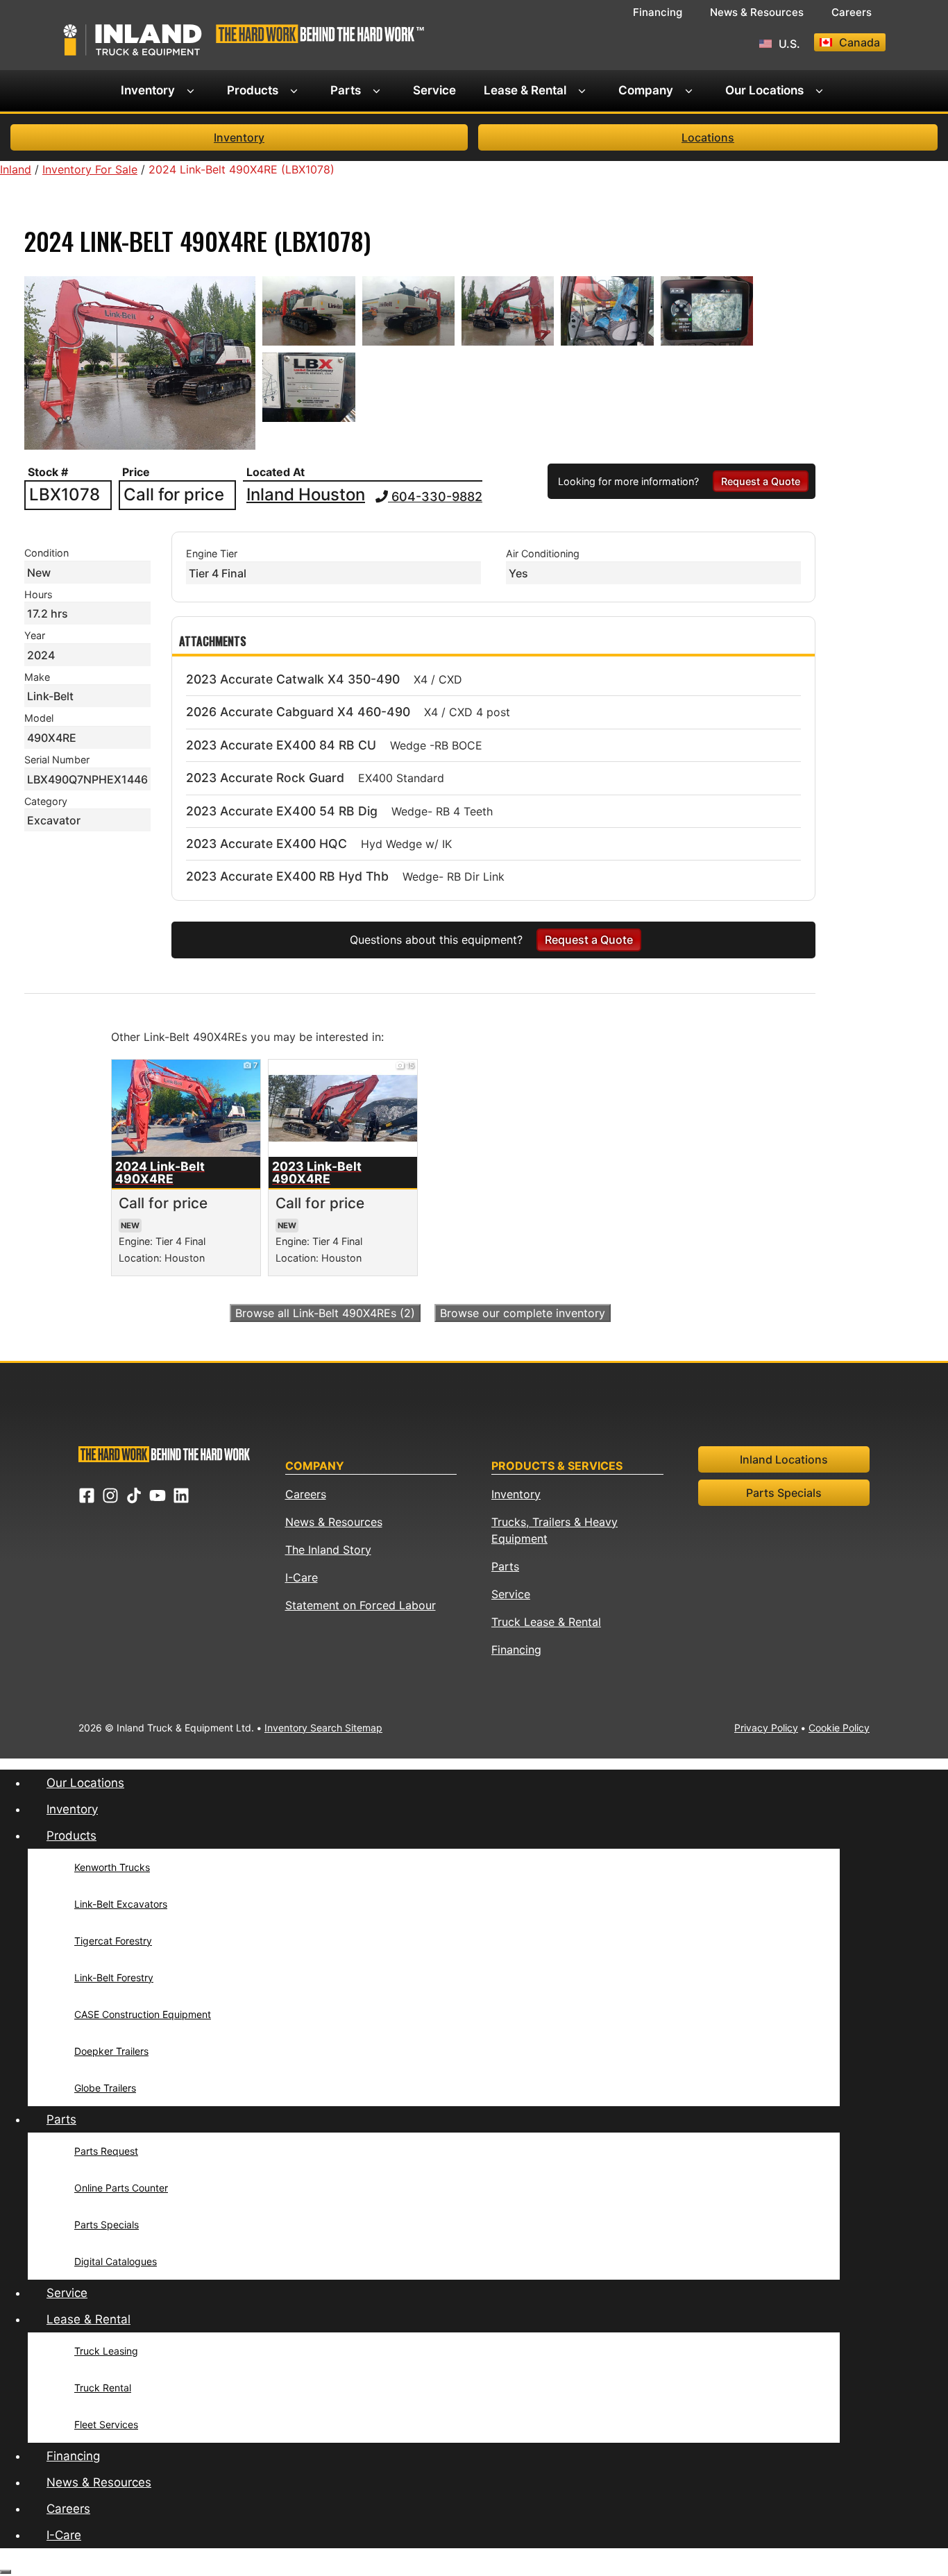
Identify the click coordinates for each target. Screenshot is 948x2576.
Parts (346, 90)
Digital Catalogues (116, 2261)
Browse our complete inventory (523, 1313)
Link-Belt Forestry (114, 1977)
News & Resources (757, 12)
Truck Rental (103, 2388)
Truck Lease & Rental (546, 1622)
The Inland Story (328, 1550)
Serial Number (57, 760)
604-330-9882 (435, 497)
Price (136, 472)
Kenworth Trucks (112, 1867)
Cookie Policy (839, 1728)
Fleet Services (106, 2424)
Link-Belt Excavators (121, 1904)
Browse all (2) (325, 1313)
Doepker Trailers (111, 2051)
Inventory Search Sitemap (323, 1728)
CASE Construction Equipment (143, 2014)
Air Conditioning (543, 553)
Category (46, 801)
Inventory (148, 90)
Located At (276, 472)
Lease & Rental (525, 90)
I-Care (302, 1577)
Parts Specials (784, 1493)
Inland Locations (784, 1459)
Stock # (48, 472)
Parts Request (106, 2151)
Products (253, 90)
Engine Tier (212, 553)
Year (35, 635)
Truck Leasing (106, 2351)
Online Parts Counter (121, 2188)
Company (646, 90)
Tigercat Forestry (113, 1941)
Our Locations (764, 90)
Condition (46, 553)
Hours (39, 594)
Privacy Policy (766, 1728)
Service (434, 90)
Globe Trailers (105, 2088)
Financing (658, 12)
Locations (708, 137)
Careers (852, 12)
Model (39, 718)
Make (37, 677)
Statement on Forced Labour (361, 1605)
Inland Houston (306, 495)
